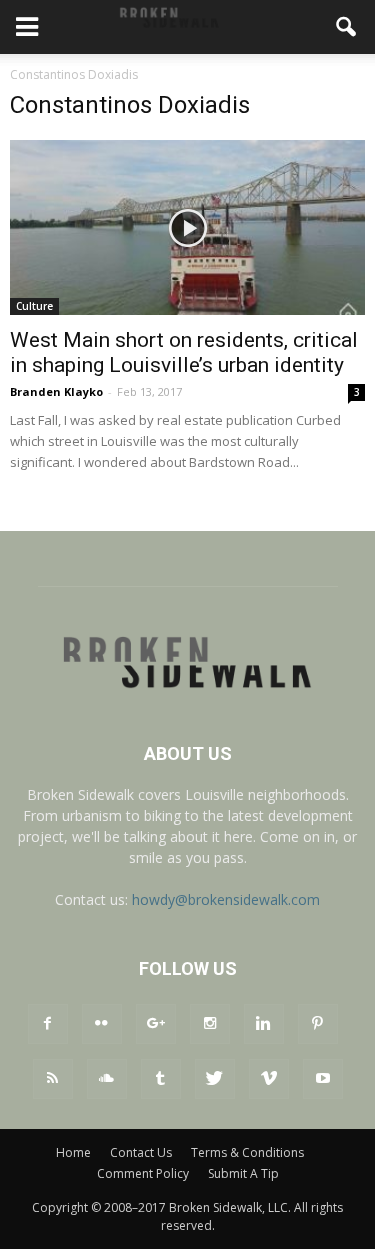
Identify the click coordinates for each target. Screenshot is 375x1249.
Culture (34, 306)
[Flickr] (102, 1024)
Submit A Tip (243, 1173)
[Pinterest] (318, 1024)
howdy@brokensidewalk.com (226, 899)
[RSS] (53, 1079)
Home (73, 1152)
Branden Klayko (56, 391)
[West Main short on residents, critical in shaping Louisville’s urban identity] (187, 227)
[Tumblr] (161, 1079)
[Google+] (156, 1024)
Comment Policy (143, 1173)
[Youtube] (323, 1079)
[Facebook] (48, 1024)
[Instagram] (210, 1024)
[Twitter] (215, 1079)
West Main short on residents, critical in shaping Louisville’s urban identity (184, 352)
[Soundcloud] (107, 1079)
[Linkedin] (264, 1024)
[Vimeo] (269, 1079)
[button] (347, 27)
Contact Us (141, 1152)
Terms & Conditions (247, 1152)
